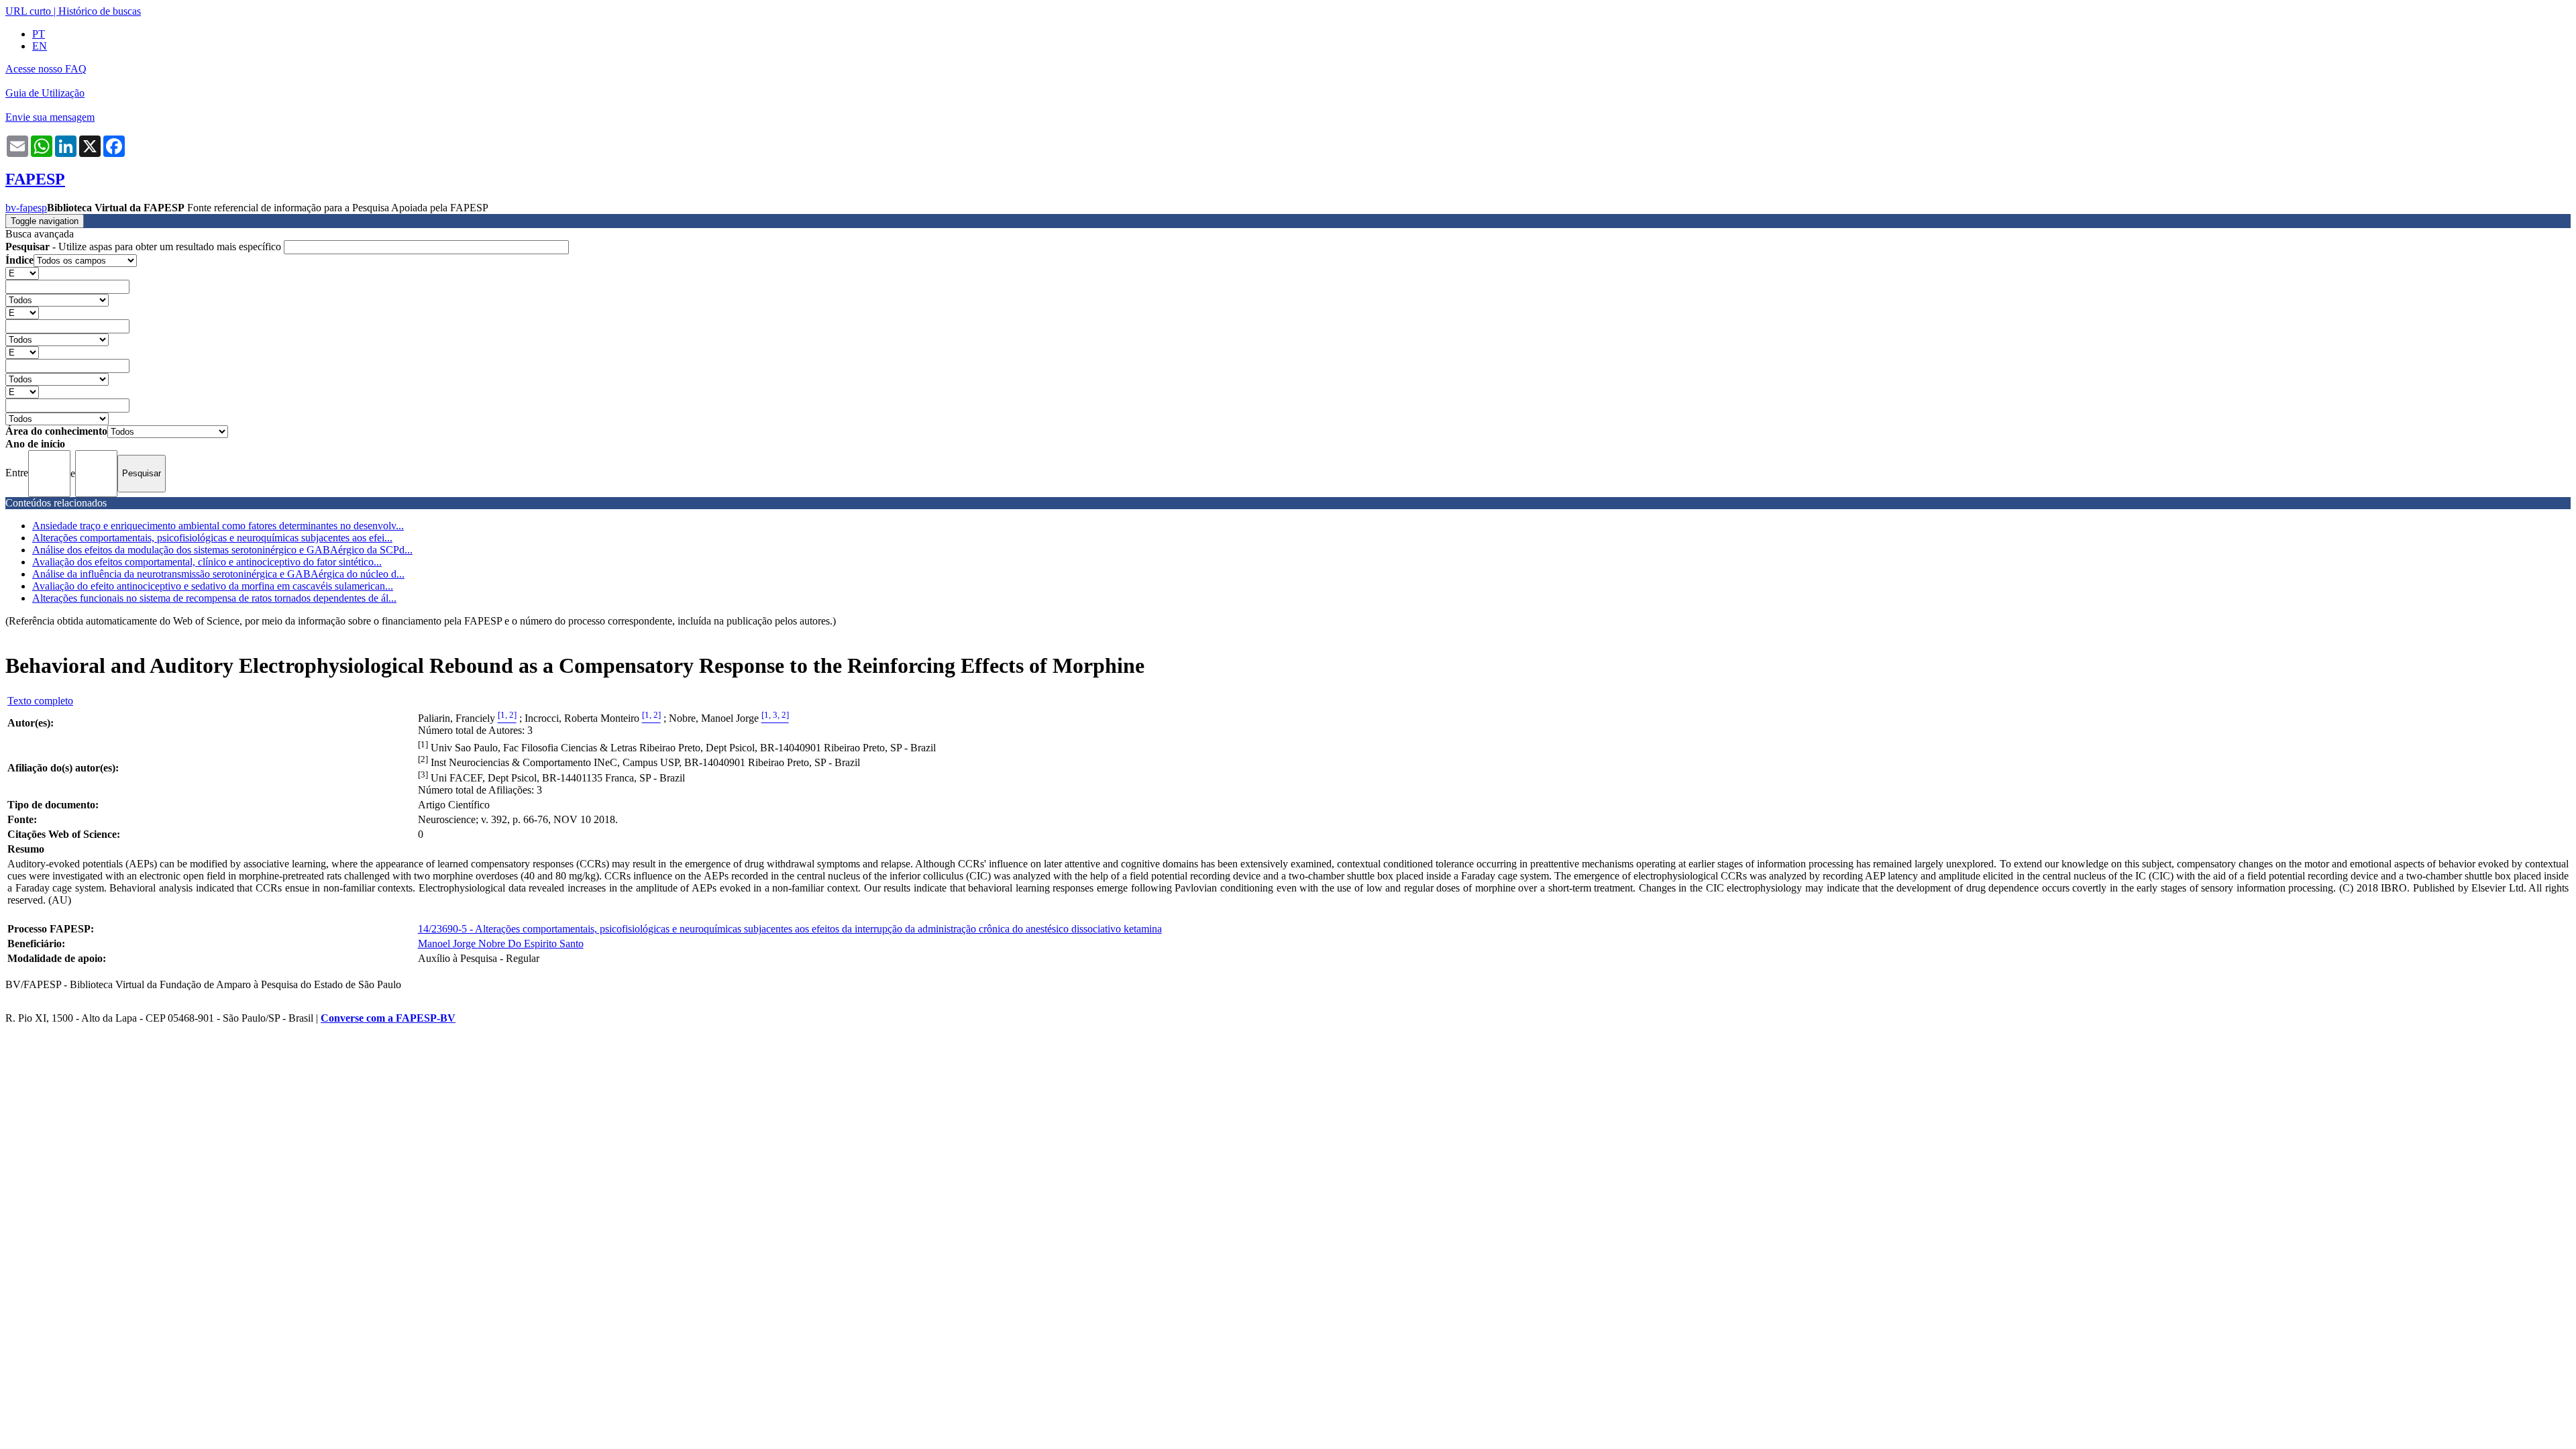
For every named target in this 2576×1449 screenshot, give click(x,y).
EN (40, 46)
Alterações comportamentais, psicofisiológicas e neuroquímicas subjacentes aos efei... (212, 538)
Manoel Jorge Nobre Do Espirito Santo (501, 944)
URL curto (28, 11)
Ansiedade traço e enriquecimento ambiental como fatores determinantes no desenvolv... (218, 526)
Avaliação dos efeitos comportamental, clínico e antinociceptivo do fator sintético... (207, 562)
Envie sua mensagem (50, 117)
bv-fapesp (26, 208)
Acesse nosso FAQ (46, 69)
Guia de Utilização (45, 93)
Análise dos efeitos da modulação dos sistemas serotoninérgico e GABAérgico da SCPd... (222, 550)
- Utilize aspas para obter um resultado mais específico (145, 247)
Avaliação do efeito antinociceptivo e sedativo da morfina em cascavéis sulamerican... (213, 586)
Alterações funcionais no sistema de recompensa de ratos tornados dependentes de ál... (214, 598)
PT (39, 34)
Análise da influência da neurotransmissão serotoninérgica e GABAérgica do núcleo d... (218, 574)
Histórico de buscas (100, 11)
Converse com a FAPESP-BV (388, 1018)
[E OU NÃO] (22, 273)
